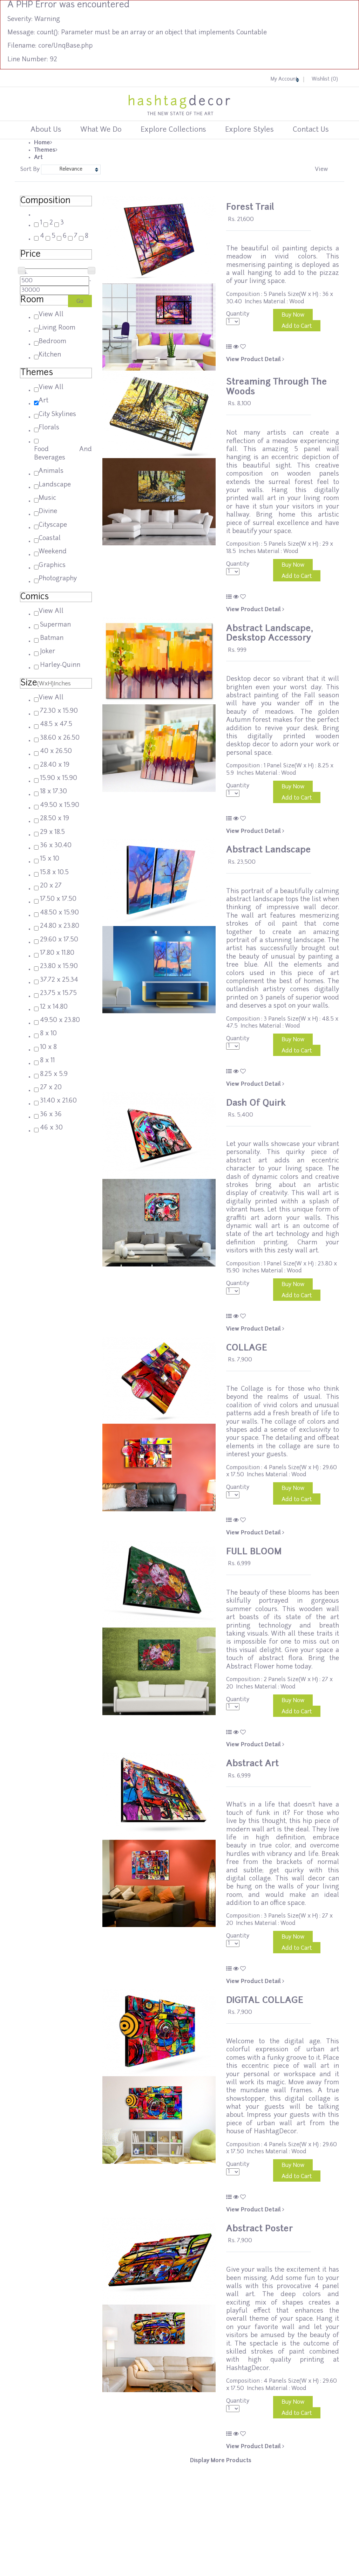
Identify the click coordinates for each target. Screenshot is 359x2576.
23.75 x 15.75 (58, 993)
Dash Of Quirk (256, 1103)
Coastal (50, 538)
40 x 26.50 (56, 751)
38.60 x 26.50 (60, 738)
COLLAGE (247, 1348)
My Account (284, 79)
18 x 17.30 (53, 792)
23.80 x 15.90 (59, 966)
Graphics (52, 565)
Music (47, 498)
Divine (48, 512)
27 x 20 (51, 1088)
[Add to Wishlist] (243, 347)
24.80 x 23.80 (60, 926)
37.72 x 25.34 (59, 980)
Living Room (57, 328)
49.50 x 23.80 (60, 1020)
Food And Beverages (63, 454)
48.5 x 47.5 (56, 724)
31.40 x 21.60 (58, 1101)
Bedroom (52, 342)
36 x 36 (51, 1115)
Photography (58, 579)
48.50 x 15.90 (59, 913)
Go (80, 302)
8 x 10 (48, 1034)
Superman (55, 625)
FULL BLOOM (254, 1552)
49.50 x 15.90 (60, 805)
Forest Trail (250, 208)
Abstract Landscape (269, 850)
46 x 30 (51, 1128)
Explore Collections (173, 130)
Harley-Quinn (60, 665)
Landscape (55, 485)
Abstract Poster (259, 2229)
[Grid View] (333, 168)
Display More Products (221, 2461)
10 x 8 (48, 1047)
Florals (49, 428)
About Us (46, 130)
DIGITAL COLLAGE (265, 2001)
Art (38, 158)
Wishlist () (325, 79)
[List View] (330, 168)
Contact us (311, 130)
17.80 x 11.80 (57, 953)
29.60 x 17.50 (59, 940)
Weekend (53, 552)
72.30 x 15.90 (59, 711)
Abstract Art (252, 1764)
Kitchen (50, 355)
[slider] (325, 230)
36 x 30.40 (56, 846)
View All (51, 315)
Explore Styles (249, 130)
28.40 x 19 (55, 765)
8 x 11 (47, 1061)
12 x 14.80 (54, 1007)
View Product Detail (254, 360)
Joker (48, 652)
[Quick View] (236, 347)
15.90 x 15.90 (59, 778)
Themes (45, 150)
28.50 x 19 (55, 819)
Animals (51, 471)
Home (42, 143)
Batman (52, 638)
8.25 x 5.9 (54, 1074)
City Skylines (57, 415)
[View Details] (229, 347)
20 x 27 (51, 886)
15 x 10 (50, 859)
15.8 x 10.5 (54, 873)
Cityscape (53, 525)
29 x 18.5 (52, 832)
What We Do (101, 130)
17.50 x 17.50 (58, 899)
